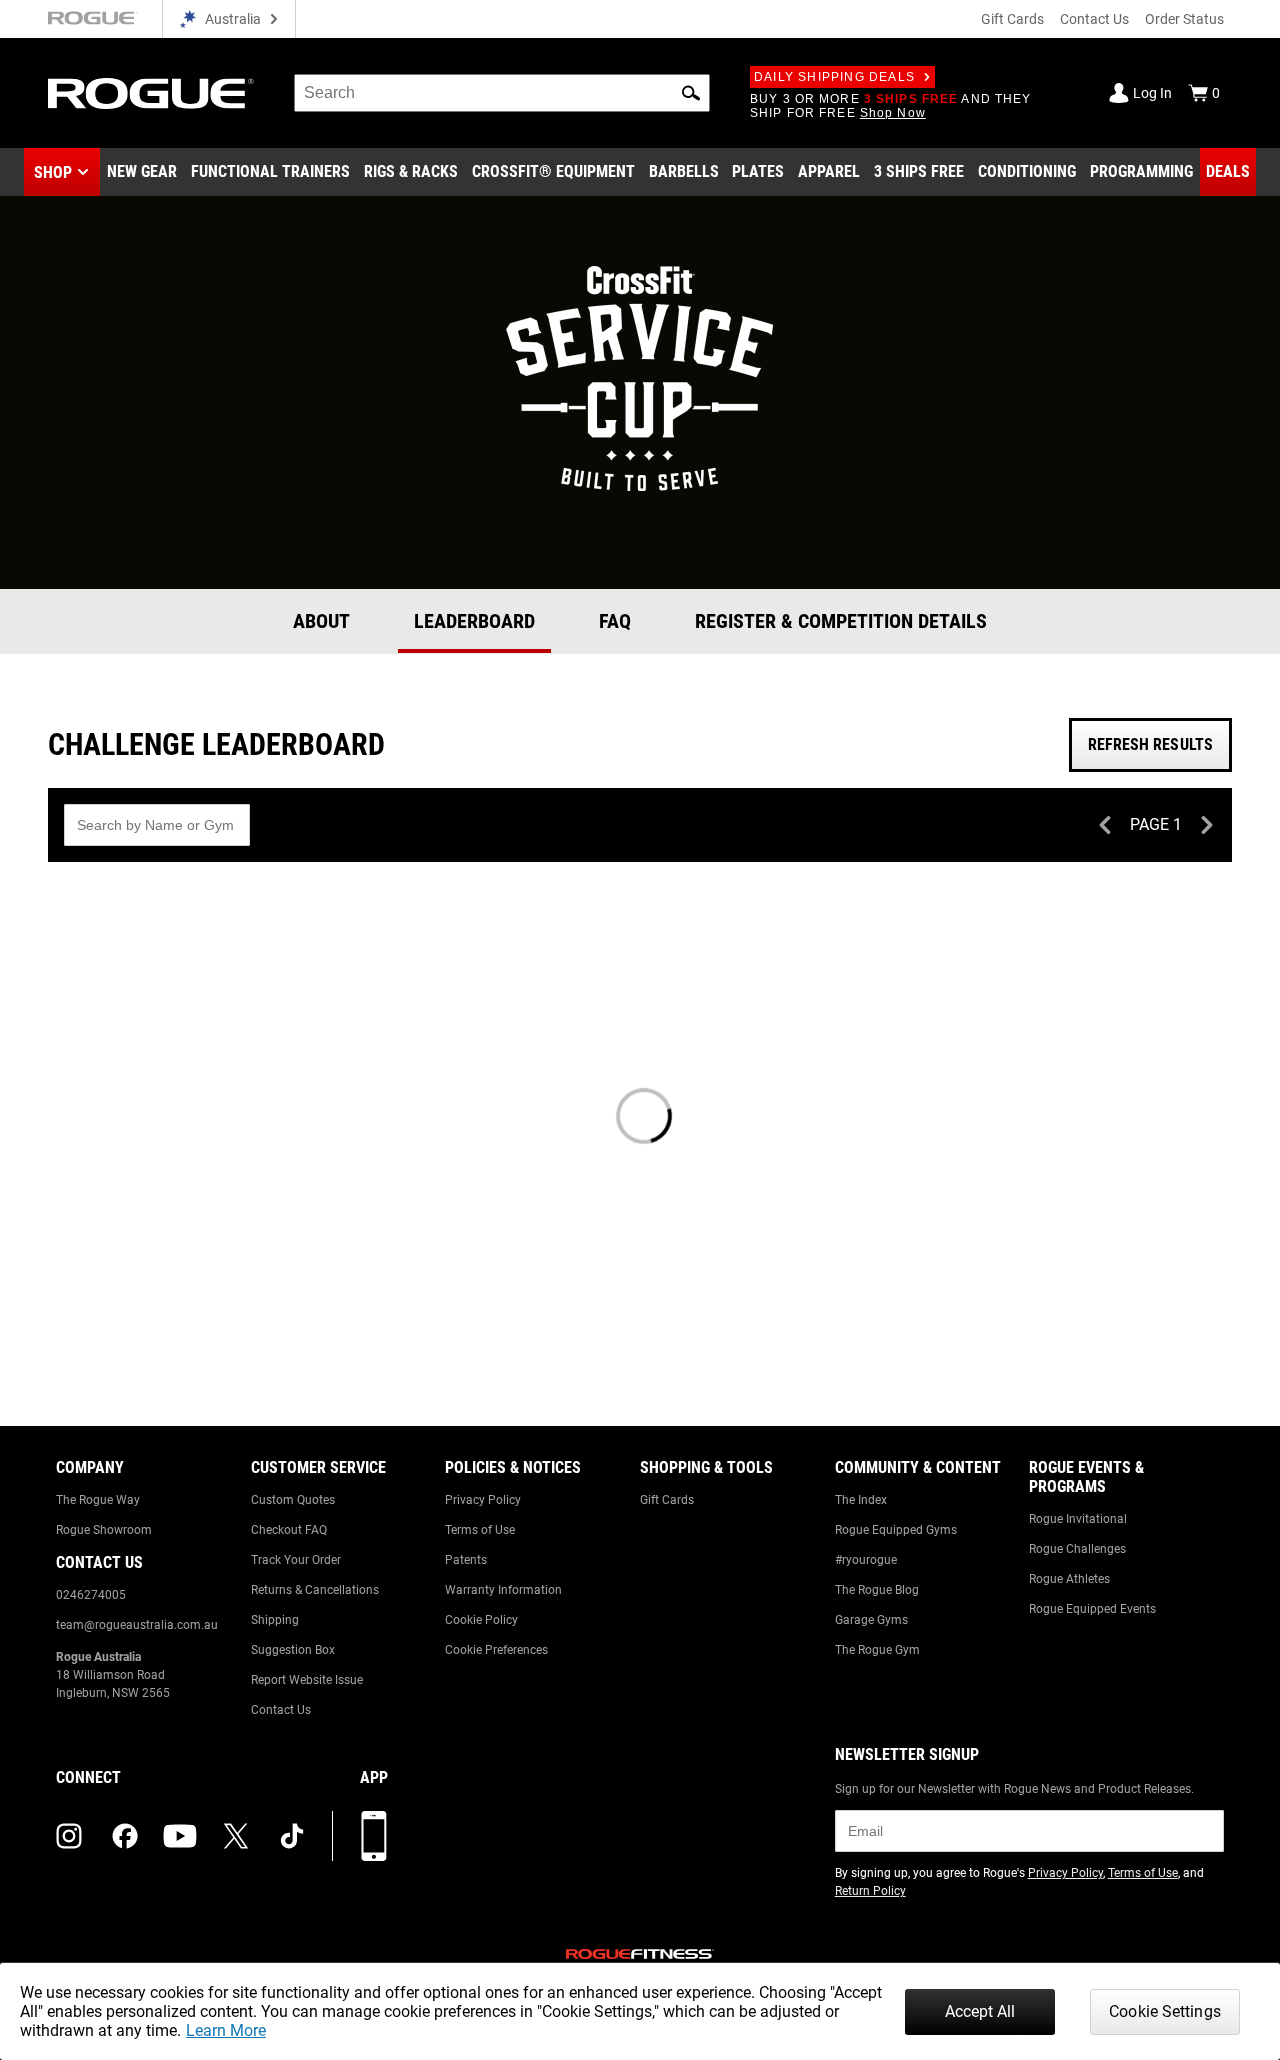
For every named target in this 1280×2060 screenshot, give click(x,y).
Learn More (226, 2030)
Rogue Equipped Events (1092, 1609)
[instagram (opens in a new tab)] (69, 1836)
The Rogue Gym (877, 1650)
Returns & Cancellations (315, 1590)
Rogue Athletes (1069, 1579)
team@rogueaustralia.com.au (137, 1625)
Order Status (1184, 19)
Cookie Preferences (496, 1650)
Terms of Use (480, 1530)
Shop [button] (53, 172)
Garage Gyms (871, 1620)
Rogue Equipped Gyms (896, 1530)
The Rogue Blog (877, 1590)
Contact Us (1094, 19)
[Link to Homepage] (151, 93)
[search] (502, 93)
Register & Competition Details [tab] (841, 621)
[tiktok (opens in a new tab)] (292, 1836)
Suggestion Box (293, 1650)
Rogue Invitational (1078, 1519)
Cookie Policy (481, 1620)
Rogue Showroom (104, 1530)
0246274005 (91, 1595)
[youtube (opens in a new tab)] (180, 1836)
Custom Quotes (293, 1500)
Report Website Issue (307, 1680)
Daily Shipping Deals (834, 77)
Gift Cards (1012, 19)
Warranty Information (503, 1590)
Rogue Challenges (1077, 1549)
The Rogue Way (98, 1500)
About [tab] (321, 621)
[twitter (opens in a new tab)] (236, 1836)
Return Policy (870, 1891)
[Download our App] (374, 1836)
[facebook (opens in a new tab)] (125, 1836)
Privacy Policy (483, 1500)
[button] (691, 93)
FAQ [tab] (615, 621)
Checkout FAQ (289, 1530)
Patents (466, 1560)
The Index (861, 1500)
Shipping (275, 1620)
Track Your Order (296, 1560)
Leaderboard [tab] (474, 621)
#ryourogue (866, 1560)
